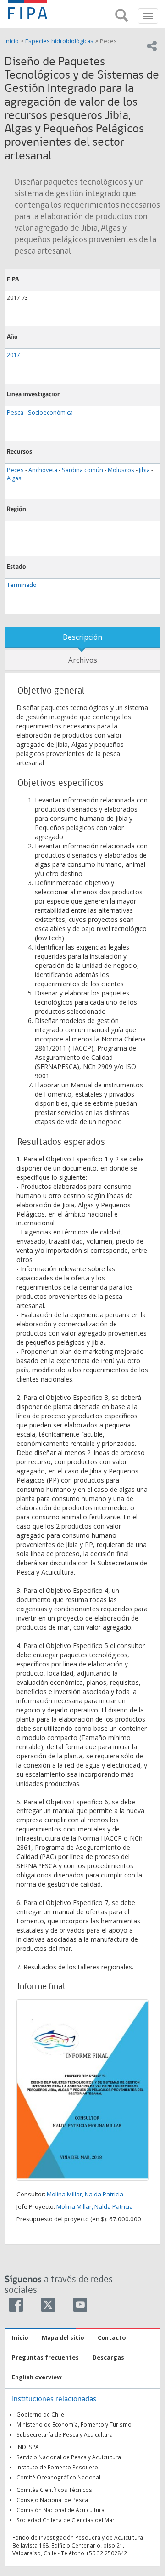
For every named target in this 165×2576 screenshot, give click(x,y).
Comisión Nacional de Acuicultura (60, 2510)
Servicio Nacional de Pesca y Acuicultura (69, 2457)
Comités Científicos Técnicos (54, 2490)
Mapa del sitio (63, 2338)
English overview (37, 2377)
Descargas (108, 2357)
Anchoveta (43, 470)
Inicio (12, 41)
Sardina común (82, 470)
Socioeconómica (50, 412)
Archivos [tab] (83, 660)
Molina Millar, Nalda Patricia (85, 2194)
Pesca (15, 412)
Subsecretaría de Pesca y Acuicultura (65, 2434)
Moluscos (121, 470)
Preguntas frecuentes (45, 2357)
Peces (108, 41)
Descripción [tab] (82, 637)
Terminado (22, 585)
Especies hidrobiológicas (59, 41)
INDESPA (28, 2447)
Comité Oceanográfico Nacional (58, 2477)
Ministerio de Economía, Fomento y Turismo (74, 2424)
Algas (14, 478)
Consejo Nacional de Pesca (52, 2500)
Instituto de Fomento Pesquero (57, 2467)
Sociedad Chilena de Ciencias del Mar (66, 2520)
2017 (13, 355)
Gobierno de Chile (40, 2414)
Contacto (112, 2338)
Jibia (144, 470)
